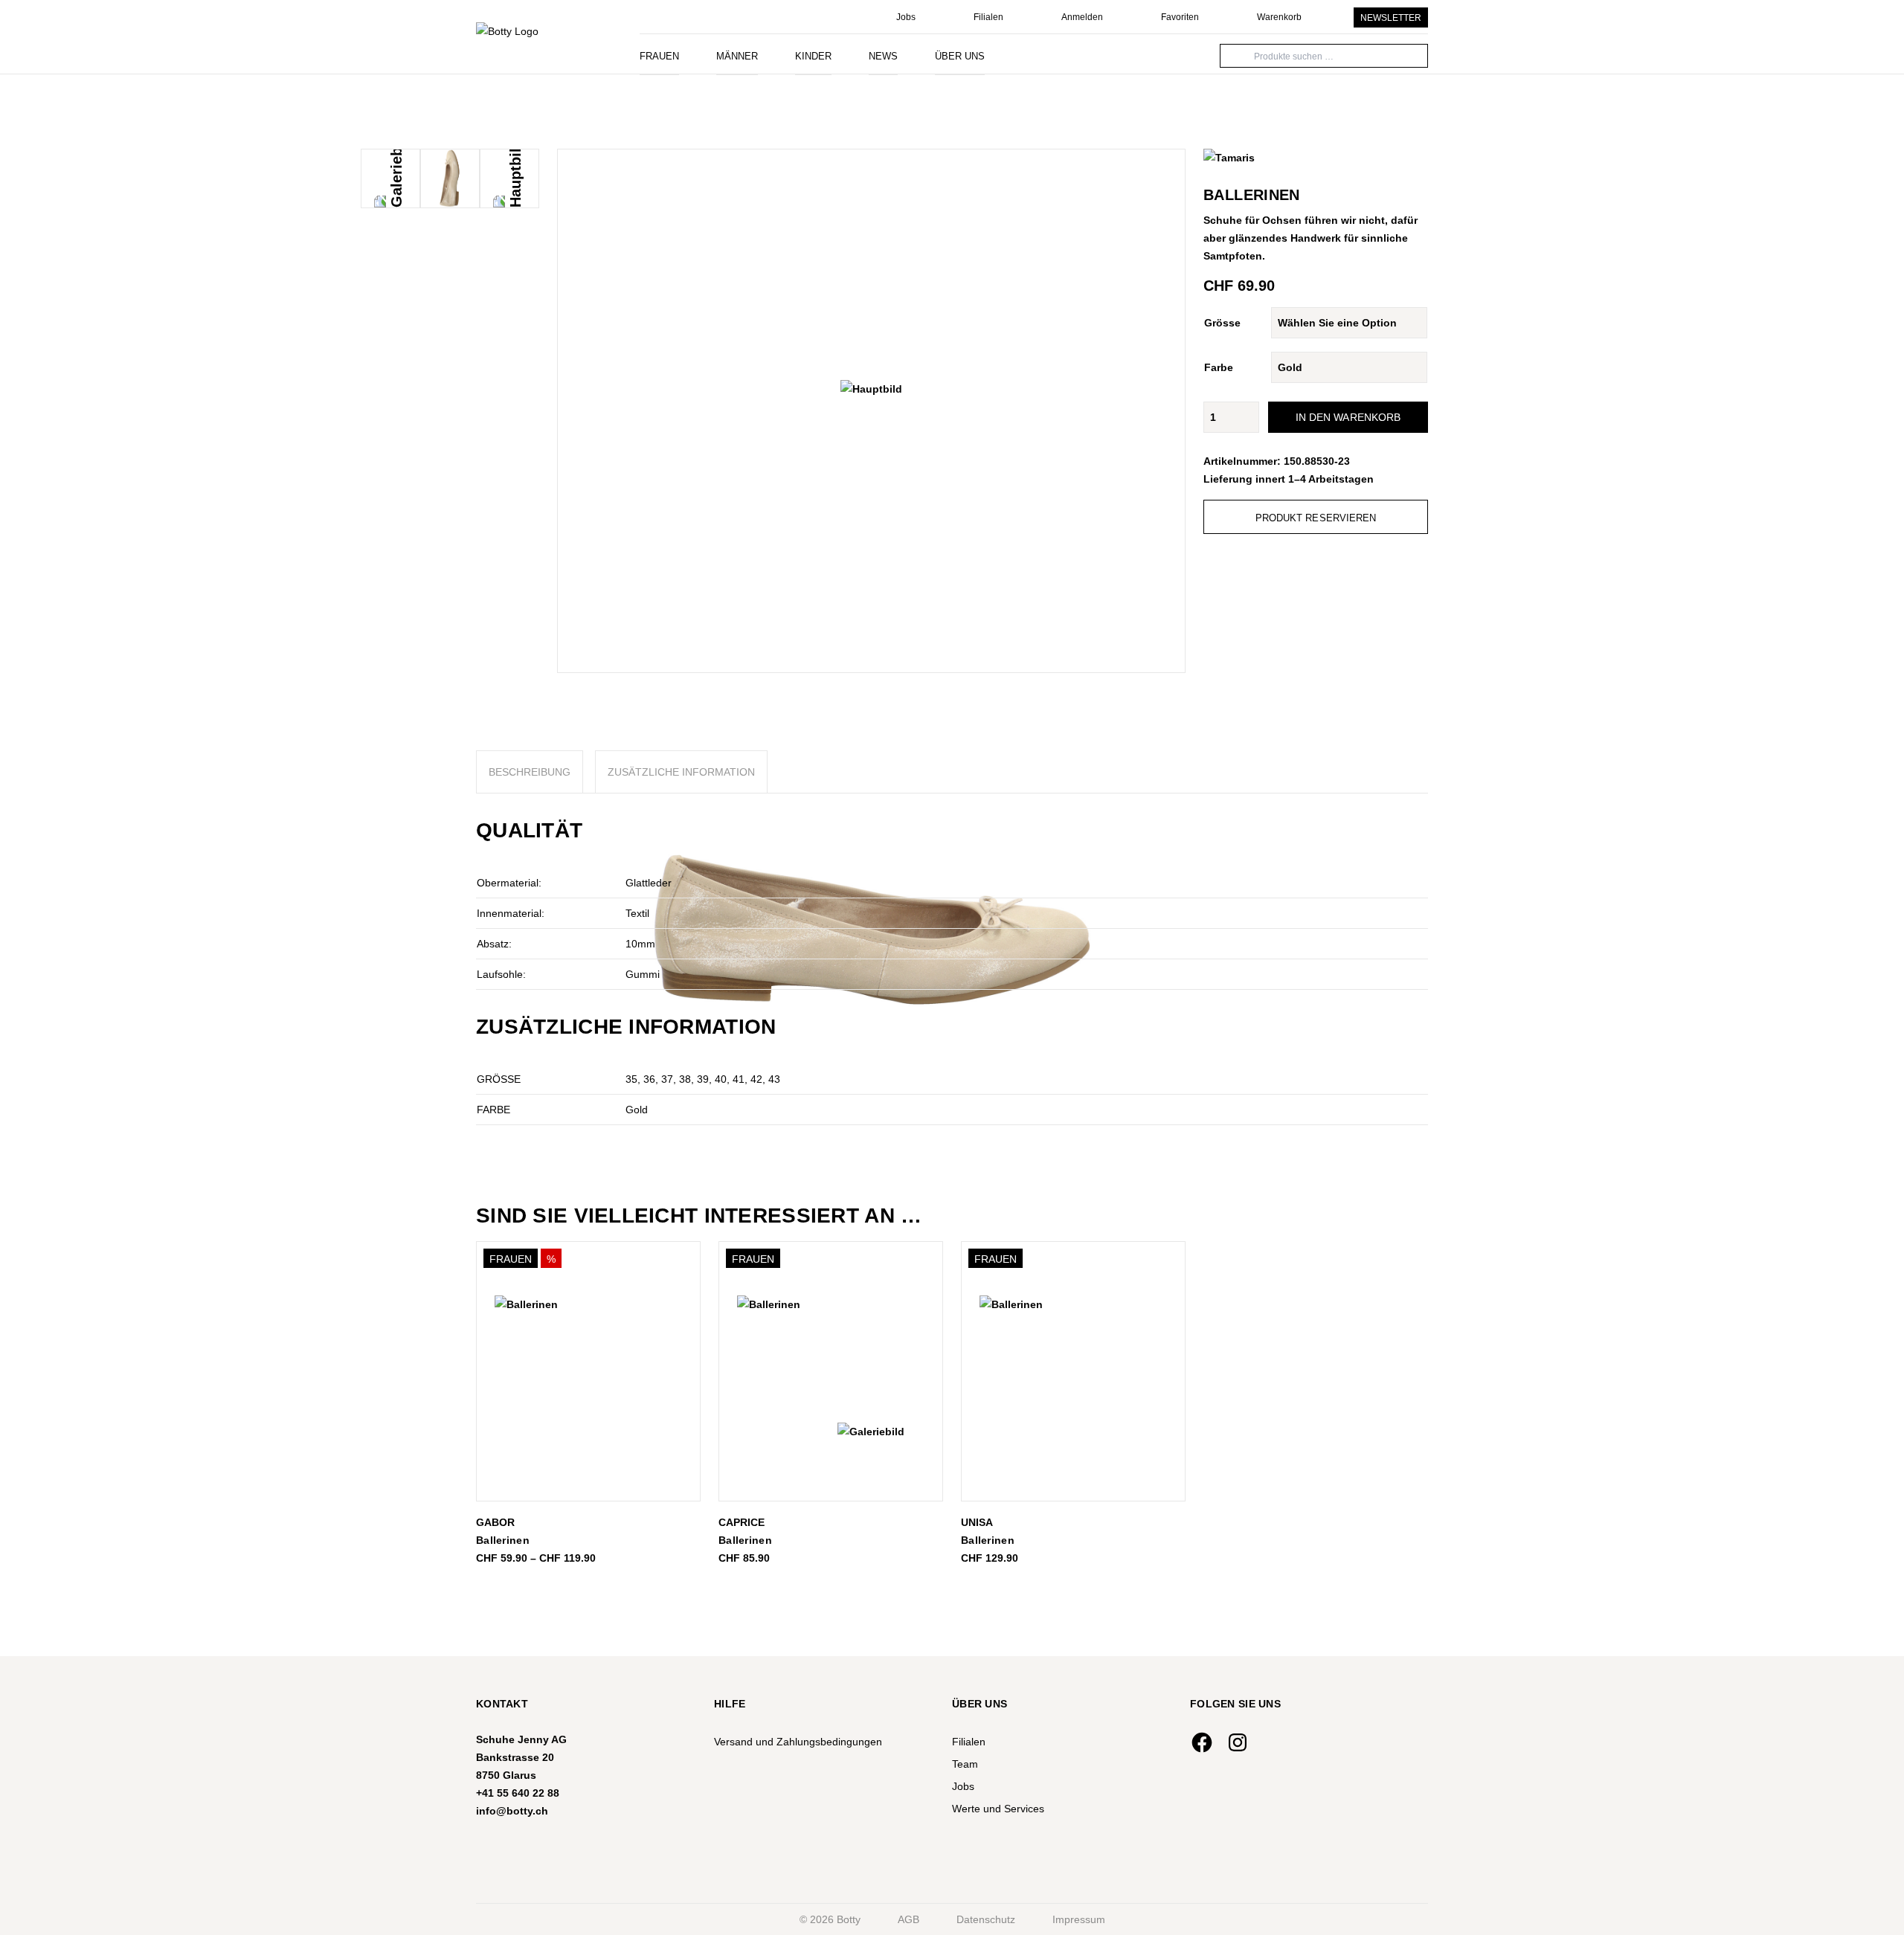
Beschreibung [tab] (530, 772)
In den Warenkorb (1348, 417)
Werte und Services (998, 1809)
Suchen (1238, 55)
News (883, 56)
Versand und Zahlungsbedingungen (798, 1742)
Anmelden (1082, 17)
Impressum (1079, 1919)
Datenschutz (986, 1919)
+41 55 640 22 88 (518, 1793)
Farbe (1219, 367)
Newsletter (1391, 18)
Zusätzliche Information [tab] (681, 772)
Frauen (659, 56)
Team (965, 1764)
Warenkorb (1279, 17)
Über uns (960, 56)
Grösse (1222, 323)
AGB (908, 1919)
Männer (737, 56)
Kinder (813, 56)
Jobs (906, 17)
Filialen (988, 17)
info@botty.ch (512, 1811)
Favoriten (1180, 17)
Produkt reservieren (1316, 518)
